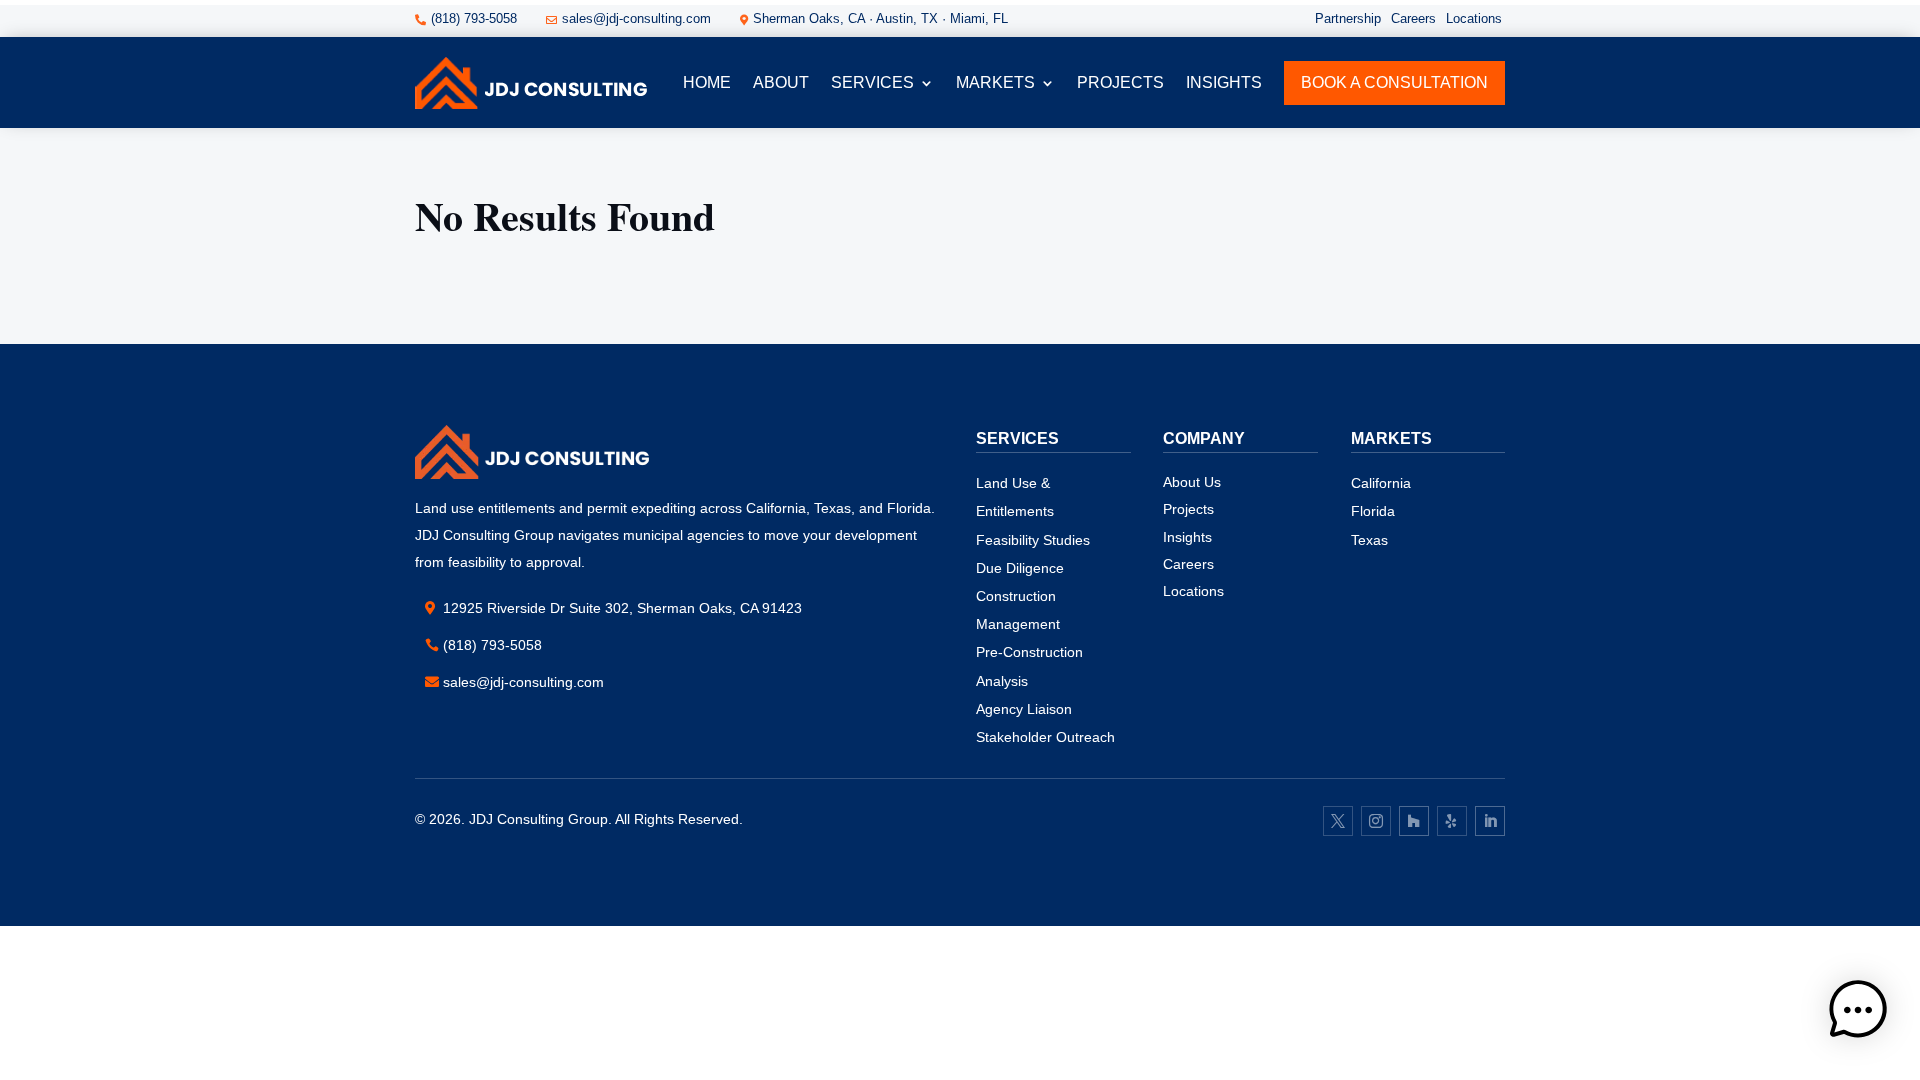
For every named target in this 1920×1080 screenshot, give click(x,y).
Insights (1224, 82)
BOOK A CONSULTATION (1394, 82)
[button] (1858, 1014)
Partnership (1348, 18)
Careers (1413, 18)
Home (707, 82)
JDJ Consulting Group (538, 819)
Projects (1188, 509)
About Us (1192, 482)
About (781, 82)
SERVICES (872, 82)
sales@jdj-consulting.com (523, 682)
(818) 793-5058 (492, 645)
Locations (1474, 18)
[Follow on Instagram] (1376, 821)
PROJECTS (1120, 82)
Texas (1369, 540)
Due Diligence (1020, 568)
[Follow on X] (1338, 821)
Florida (1373, 511)
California (1381, 483)
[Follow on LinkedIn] (1490, 821)
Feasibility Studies (1033, 540)
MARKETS (995, 82)
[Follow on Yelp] (1452, 821)
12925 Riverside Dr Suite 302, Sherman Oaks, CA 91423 (622, 608)
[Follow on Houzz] (1414, 821)
